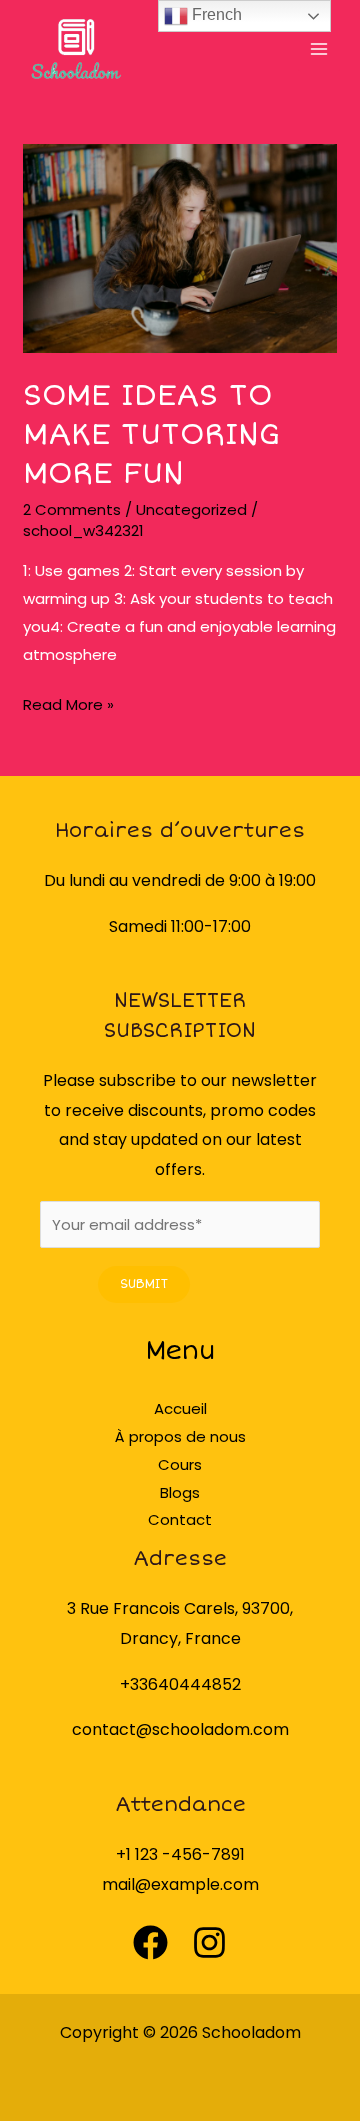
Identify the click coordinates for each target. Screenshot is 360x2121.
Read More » (68, 703)
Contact (180, 1519)
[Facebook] (150, 1942)
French (215, 14)
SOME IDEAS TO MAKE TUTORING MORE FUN (151, 434)
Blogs (180, 1492)
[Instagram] (209, 1942)
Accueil (180, 1408)
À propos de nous (180, 1436)
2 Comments (72, 509)
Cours (180, 1464)
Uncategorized (191, 509)
